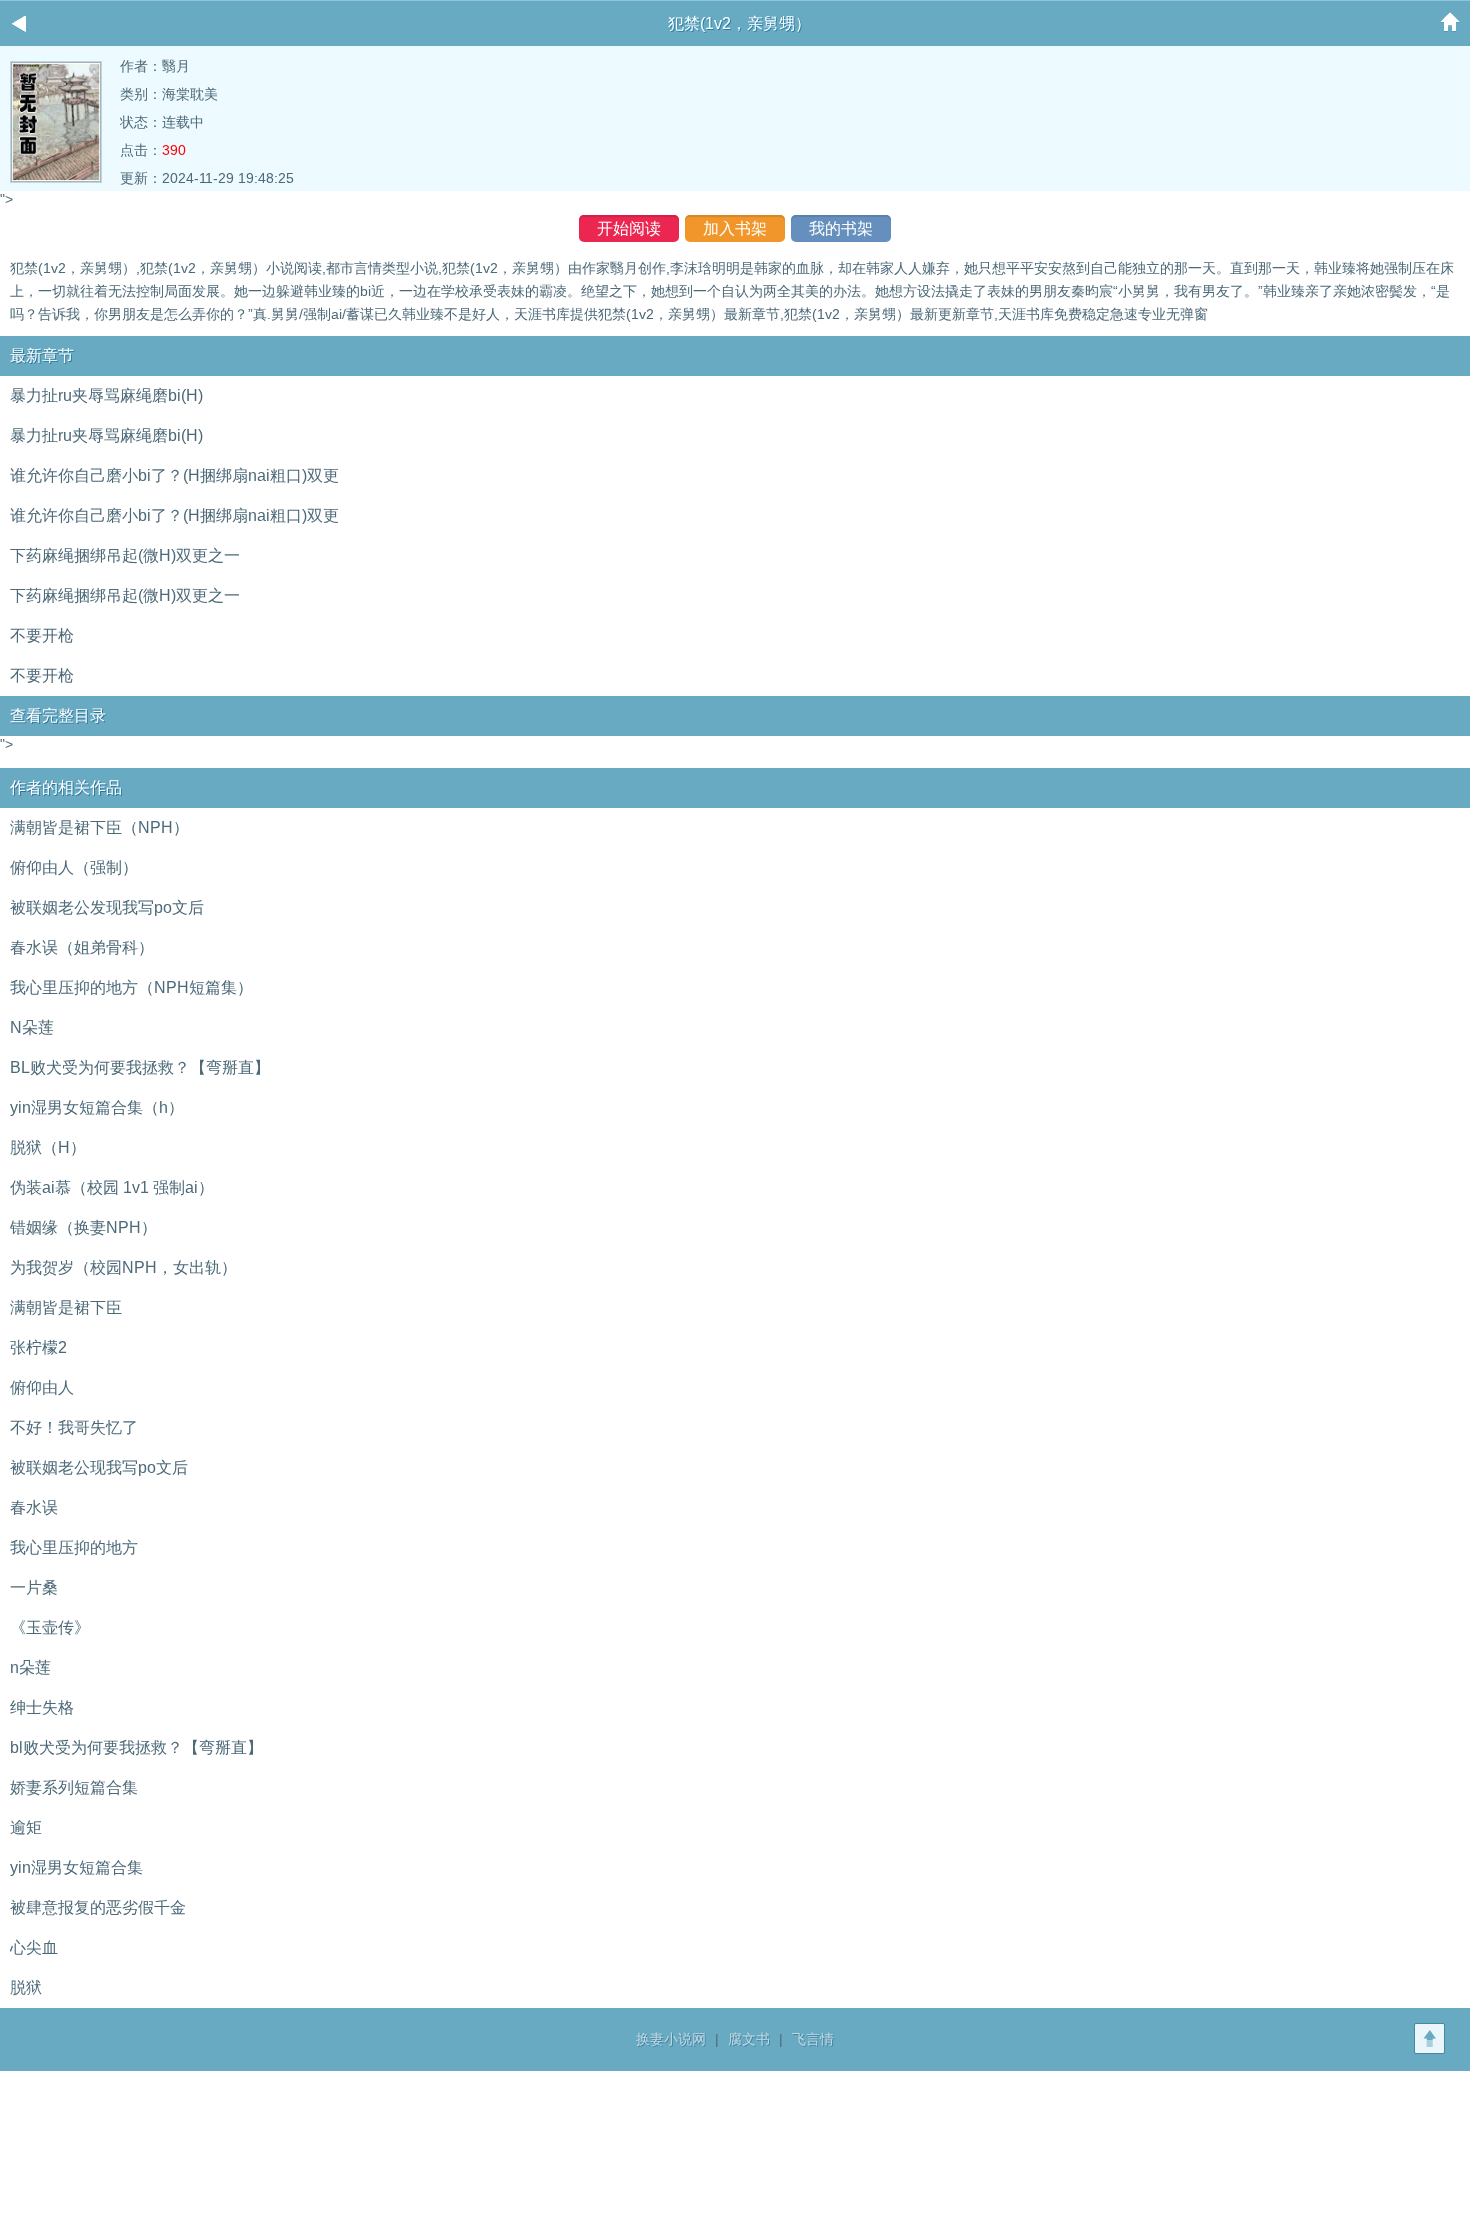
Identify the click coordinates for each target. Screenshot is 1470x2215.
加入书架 (735, 228)
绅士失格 (42, 1707)
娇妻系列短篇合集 (74, 1787)
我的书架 (841, 228)
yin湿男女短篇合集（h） (97, 1107)
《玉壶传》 (50, 1627)
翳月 (176, 66)
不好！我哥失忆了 (74, 1427)
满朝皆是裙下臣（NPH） (99, 827)
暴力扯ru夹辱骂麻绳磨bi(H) (106, 395)
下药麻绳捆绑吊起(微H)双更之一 (125, 555)
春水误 (34, 1507)
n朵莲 (30, 1667)
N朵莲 (32, 1027)
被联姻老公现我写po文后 (99, 1467)
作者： (141, 66)
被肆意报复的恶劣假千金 (98, 1907)
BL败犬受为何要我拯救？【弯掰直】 (140, 1067)
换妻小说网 (671, 2039)
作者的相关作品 (66, 787)
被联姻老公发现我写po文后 (107, 907)
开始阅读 (629, 228)
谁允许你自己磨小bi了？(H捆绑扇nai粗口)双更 (174, 475)
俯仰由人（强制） (74, 867)
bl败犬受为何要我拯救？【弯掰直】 (136, 1747)
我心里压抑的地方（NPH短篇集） (131, 987)
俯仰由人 (42, 1387)
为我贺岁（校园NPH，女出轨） (123, 1267)
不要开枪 (42, 635)
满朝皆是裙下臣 (66, 1307)
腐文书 (749, 2039)
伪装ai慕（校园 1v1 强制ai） (112, 1187)
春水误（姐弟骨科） (82, 947)
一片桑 (34, 1587)
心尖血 (34, 1947)
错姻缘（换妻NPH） (83, 1227)
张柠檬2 (38, 1347)
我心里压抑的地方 (74, 1547)
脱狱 (26, 1987)
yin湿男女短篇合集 (76, 1867)
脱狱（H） (48, 1147)
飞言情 (813, 2039)
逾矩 (26, 1827)
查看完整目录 (58, 715)
